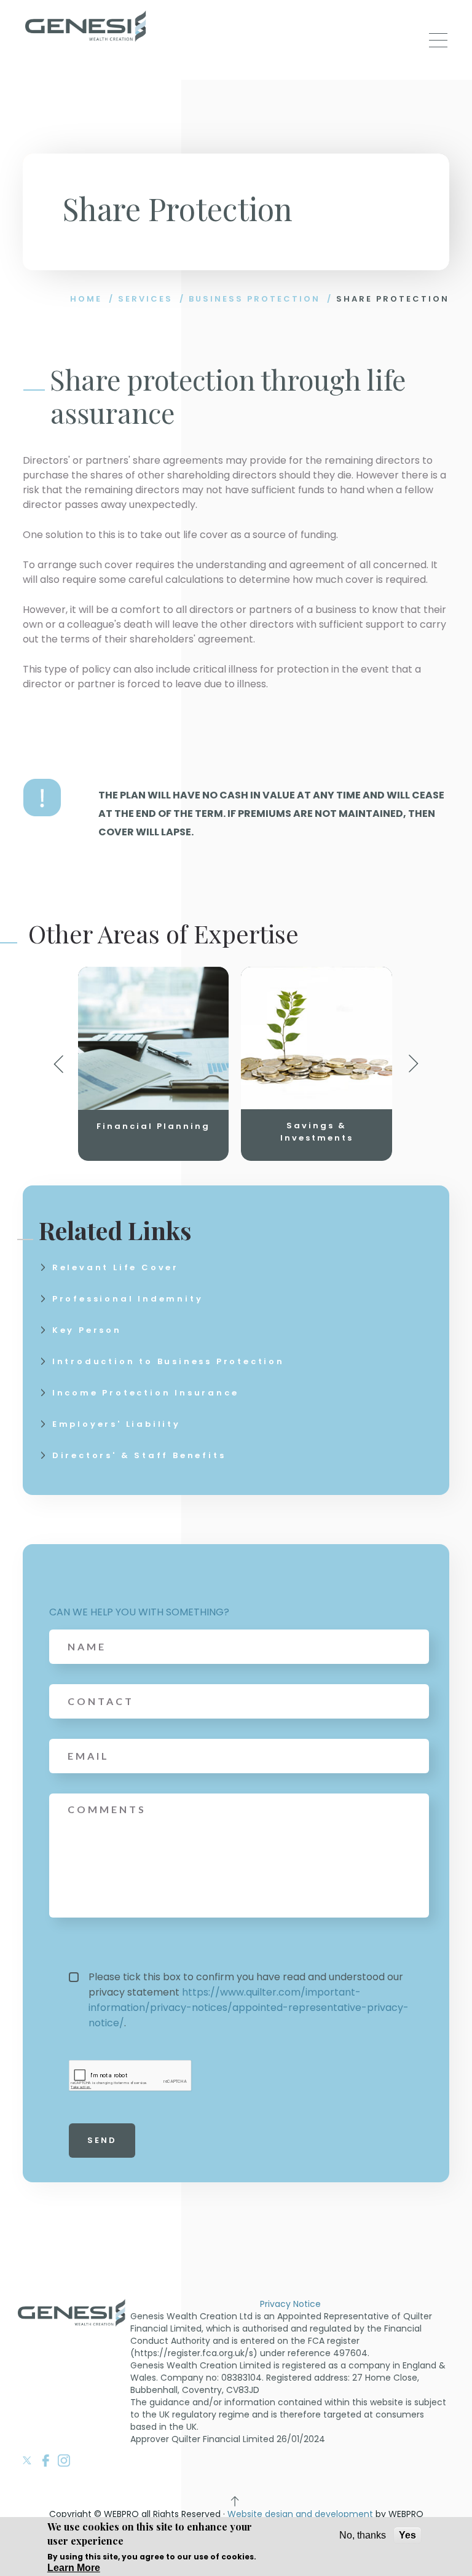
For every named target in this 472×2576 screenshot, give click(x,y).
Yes (407, 2535)
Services (145, 299)
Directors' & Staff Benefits (139, 1455)
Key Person (87, 1330)
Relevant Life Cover (116, 1267)
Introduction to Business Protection (168, 1361)
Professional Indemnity (128, 1299)
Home (86, 299)
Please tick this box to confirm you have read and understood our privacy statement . (249, 2000)
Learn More (74, 2568)
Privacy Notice (290, 2304)
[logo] (87, 28)
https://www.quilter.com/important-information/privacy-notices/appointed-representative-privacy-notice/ (249, 2008)
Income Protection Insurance (146, 1393)
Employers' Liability (116, 1424)
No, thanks (363, 2535)
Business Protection (254, 299)
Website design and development (300, 2514)
